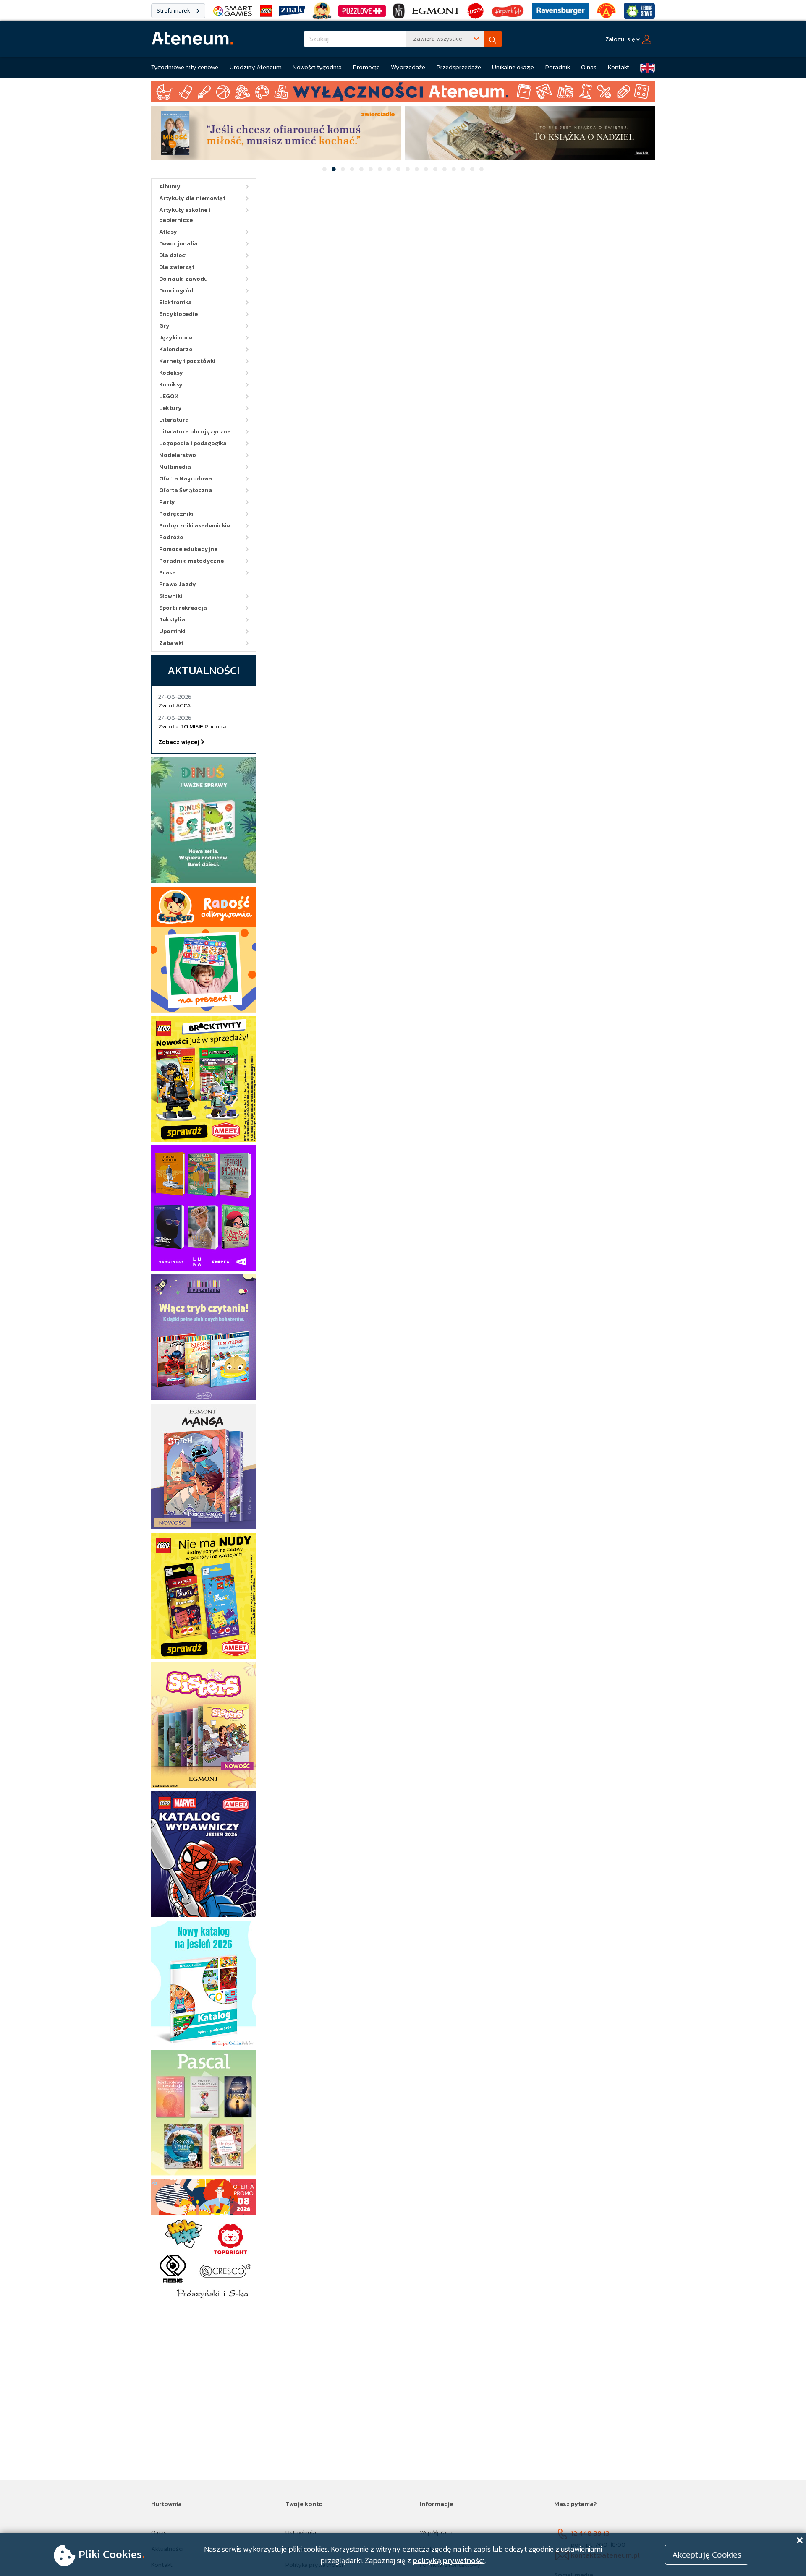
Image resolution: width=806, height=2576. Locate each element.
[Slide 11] (417, 169)
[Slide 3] (343, 169)
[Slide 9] (398, 169)
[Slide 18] (482, 169)
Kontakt (619, 67)
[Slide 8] (389, 169)
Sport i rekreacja (183, 608)
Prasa (167, 573)
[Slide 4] (352, 169)
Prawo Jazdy (178, 584)
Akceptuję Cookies (707, 2555)
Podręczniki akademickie (195, 526)
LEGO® (169, 396)
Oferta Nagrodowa (186, 479)
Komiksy (171, 385)
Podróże (171, 537)
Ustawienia (301, 2532)
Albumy (170, 187)
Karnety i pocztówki (187, 361)
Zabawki (171, 643)
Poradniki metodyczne (191, 561)
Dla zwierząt (177, 267)
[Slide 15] (454, 169)
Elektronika (175, 302)
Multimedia (175, 467)
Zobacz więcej (179, 742)
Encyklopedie (178, 314)
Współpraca (436, 2532)
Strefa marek (174, 11)
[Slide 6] (371, 169)
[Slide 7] (380, 169)
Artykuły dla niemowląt (192, 198)
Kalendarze (176, 349)
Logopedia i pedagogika (193, 443)
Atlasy (168, 232)
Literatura (174, 420)
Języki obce (176, 338)
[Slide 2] (334, 169)
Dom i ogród (176, 291)
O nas (589, 67)
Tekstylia (172, 620)
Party (167, 502)
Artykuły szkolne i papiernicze (185, 215)
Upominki (172, 631)
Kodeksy (171, 373)
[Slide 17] (472, 169)
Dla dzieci (173, 255)
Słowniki (171, 596)
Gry (164, 326)
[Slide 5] (361, 169)
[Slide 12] (426, 169)
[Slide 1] (324, 169)
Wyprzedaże (408, 67)
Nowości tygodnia (317, 67)
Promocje (366, 67)
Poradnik (558, 67)
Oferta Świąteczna (186, 490)
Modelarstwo (178, 455)
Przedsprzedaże (459, 67)
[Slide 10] (408, 169)
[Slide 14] (445, 169)
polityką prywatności (449, 2560)
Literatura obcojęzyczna (195, 432)
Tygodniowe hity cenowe (185, 67)
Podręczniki (176, 514)
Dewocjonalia (178, 244)
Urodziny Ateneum (256, 67)
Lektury (170, 408)
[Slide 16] (463, 169)
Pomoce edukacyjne (188, 549)
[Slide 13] (435, 169)
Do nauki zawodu (183, 279)
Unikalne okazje (513, 67)
